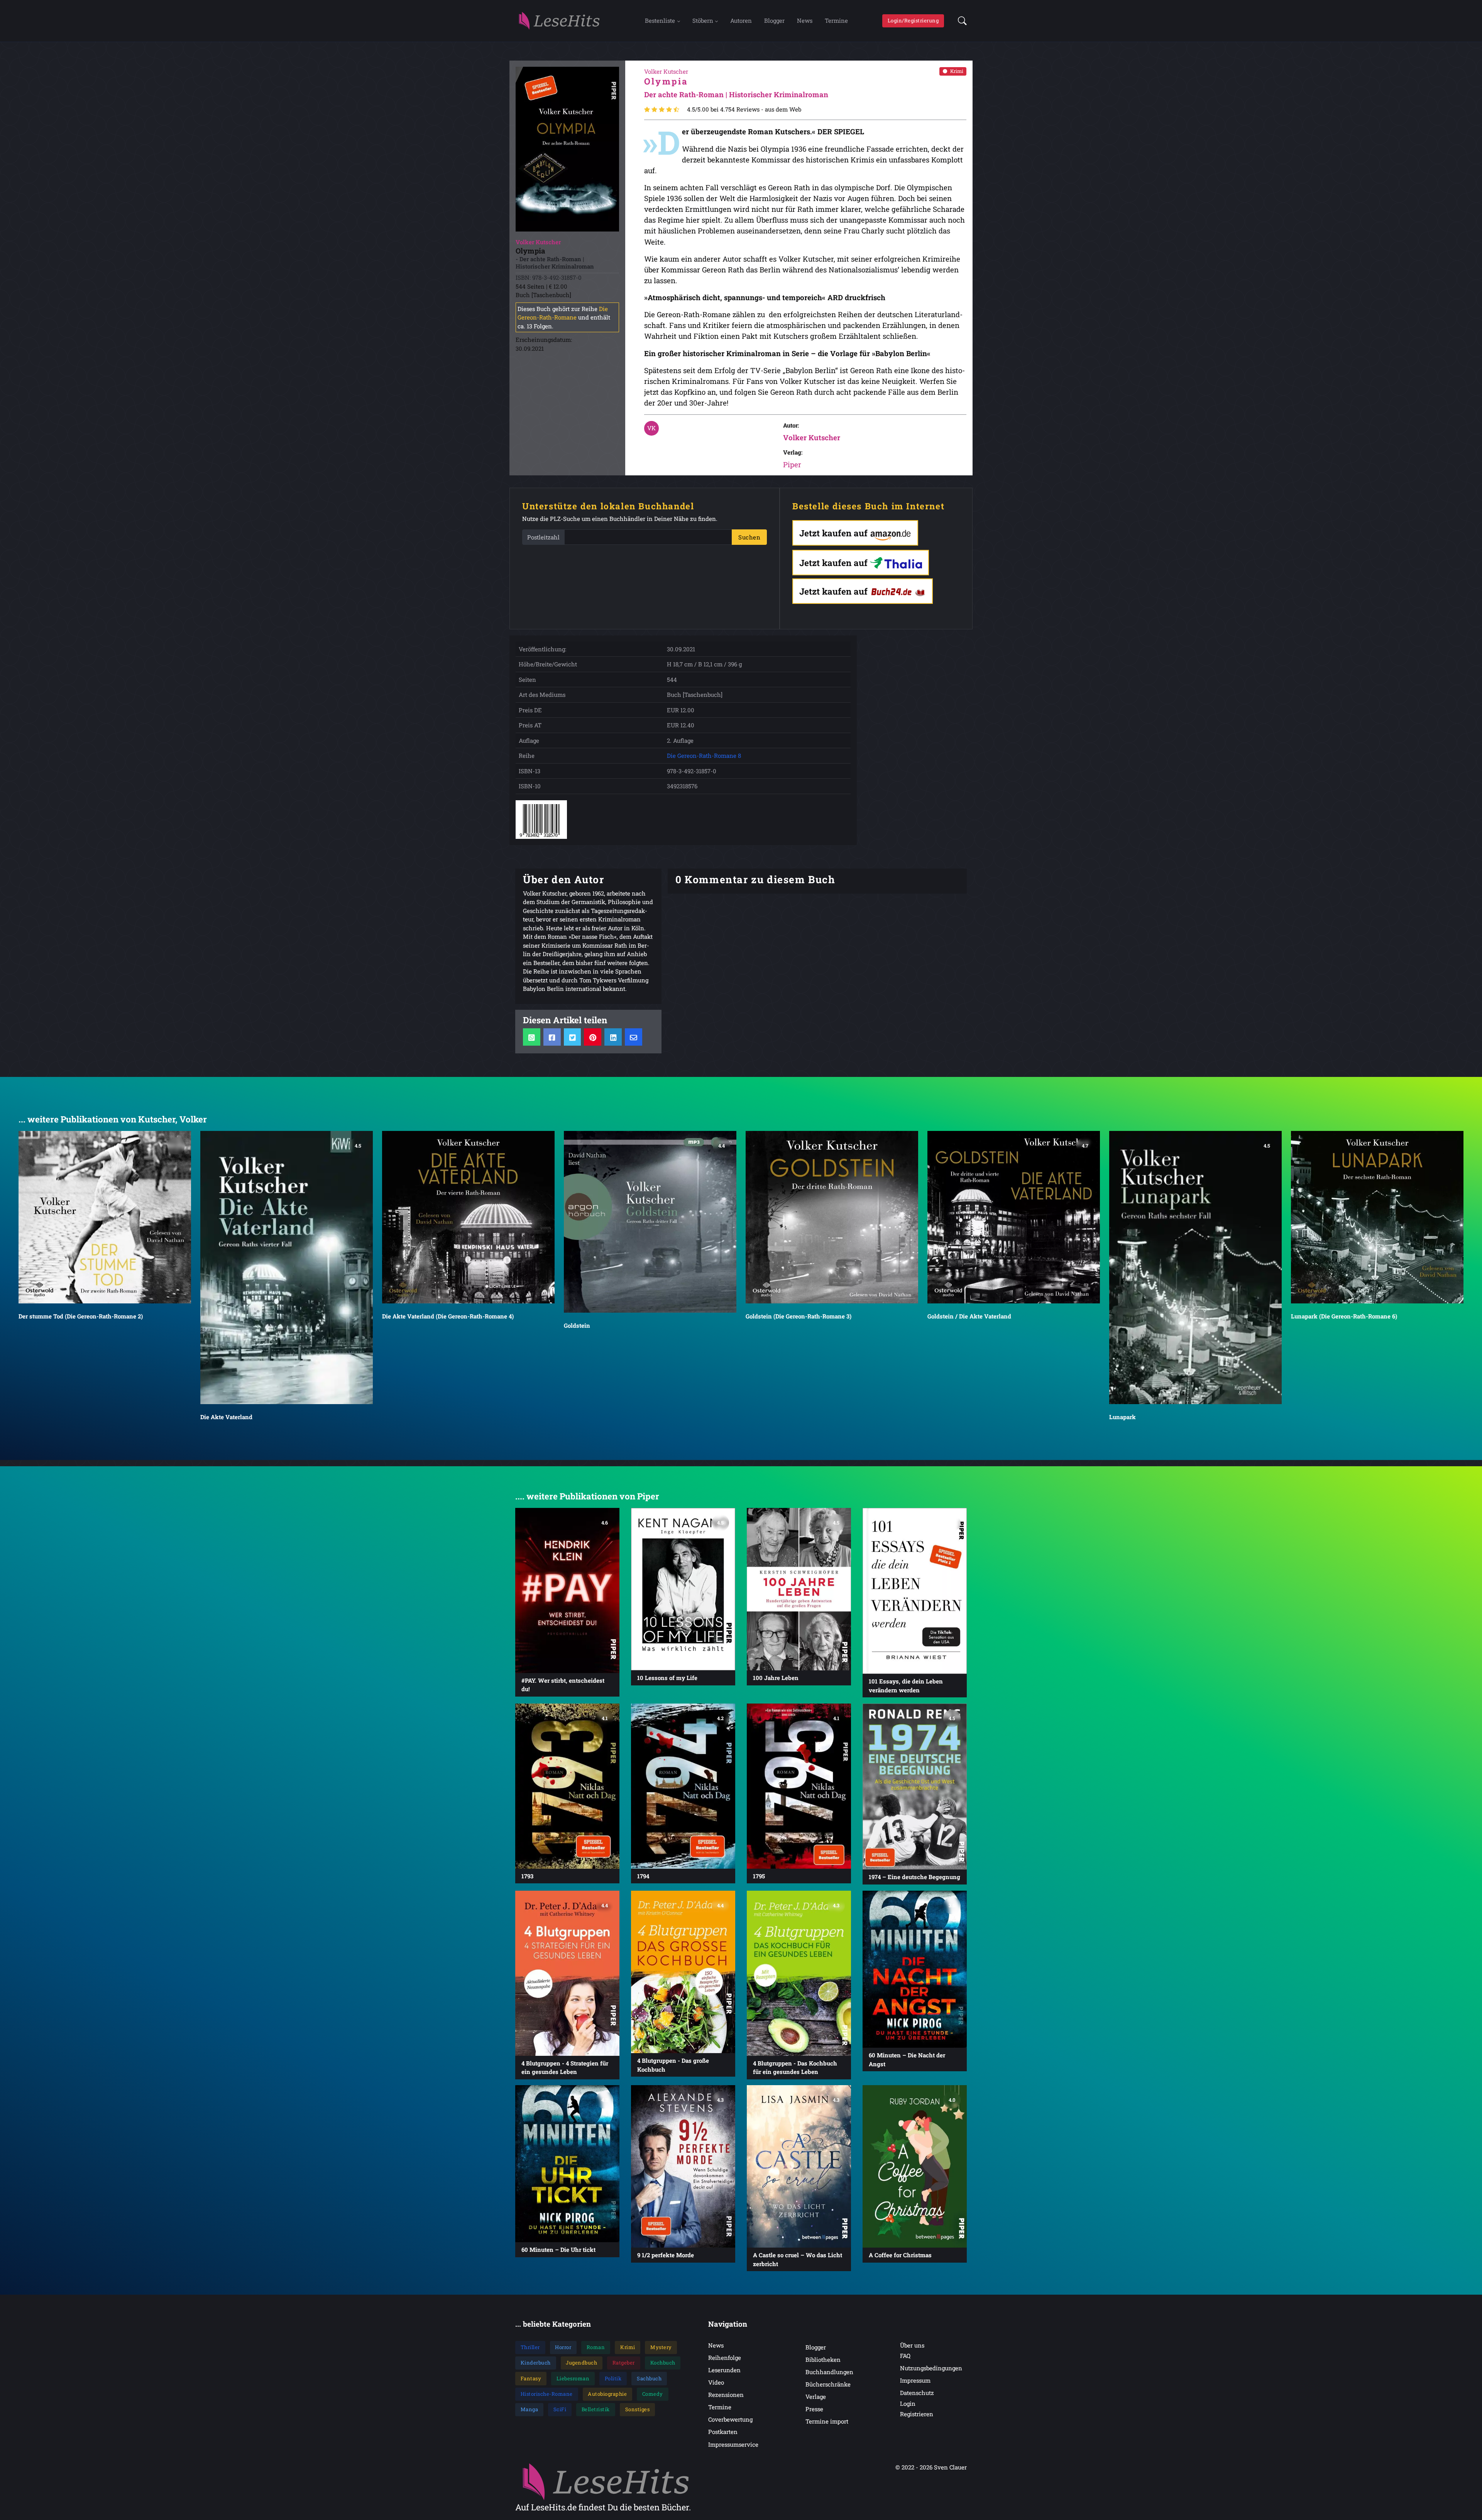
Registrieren (917, 2414)
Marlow (1120, 1316)
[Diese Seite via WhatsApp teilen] (532, 1037)
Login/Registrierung (913, 20)
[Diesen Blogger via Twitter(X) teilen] (573, 1037)
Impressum (915, 2380)
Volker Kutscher (812, 437)
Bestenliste (660, 20)
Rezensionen (726, 2395)
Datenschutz (917, 2393)
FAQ (905, 2356)
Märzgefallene (1311, 1417)
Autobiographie (607, 2394)
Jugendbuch (581, 2363)
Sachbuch (649, 2378)
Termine (836, 20)
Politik (613, 2378)
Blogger (774, 20)
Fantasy (531, 2378)
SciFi (560, 2409)
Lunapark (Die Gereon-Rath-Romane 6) (980, 1316)
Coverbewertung (730, 2419)
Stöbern (703, 20)
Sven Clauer (950, 2467)
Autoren (741, 20)
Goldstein (213, 1325)
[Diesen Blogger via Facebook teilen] (552, 1037)
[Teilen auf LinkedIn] (613, 1037)
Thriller (530, 2347)
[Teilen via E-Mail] (634, 1037)
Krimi (957, 71)
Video (716, 2382)
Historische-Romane (547, 2394)
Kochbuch (663, 2363)
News (805, 20)
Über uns (912, 2345)
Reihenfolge (725, 2358)
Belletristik (596, 2409)
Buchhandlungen (829, 2372)
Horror (563, 2347)
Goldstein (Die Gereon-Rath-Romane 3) (435, 1316)
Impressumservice (733, 2444)
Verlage (816, 2397)
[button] (960, 21)
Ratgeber (624, 2363)
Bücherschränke (828, 2384)
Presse (814, 2409)
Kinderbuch (536, 2363)
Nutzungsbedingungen (931, 2368)
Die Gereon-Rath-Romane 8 (704, 755)
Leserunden (724, 2370)
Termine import (827, 2421)
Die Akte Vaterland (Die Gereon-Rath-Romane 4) (84, 1316)
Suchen (749, 537)
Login (908, 2403)
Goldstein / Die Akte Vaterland (606, 1316)
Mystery (661, 2347)
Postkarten (723, 2432)
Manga (530, 2409)
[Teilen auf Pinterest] (593, 1037)
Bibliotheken (823, 2359)
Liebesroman (573, 2378)
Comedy (653, 2394)
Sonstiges (638, 2409)
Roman (596, 2347)
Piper (792, 464)
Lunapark (759, 1417)
